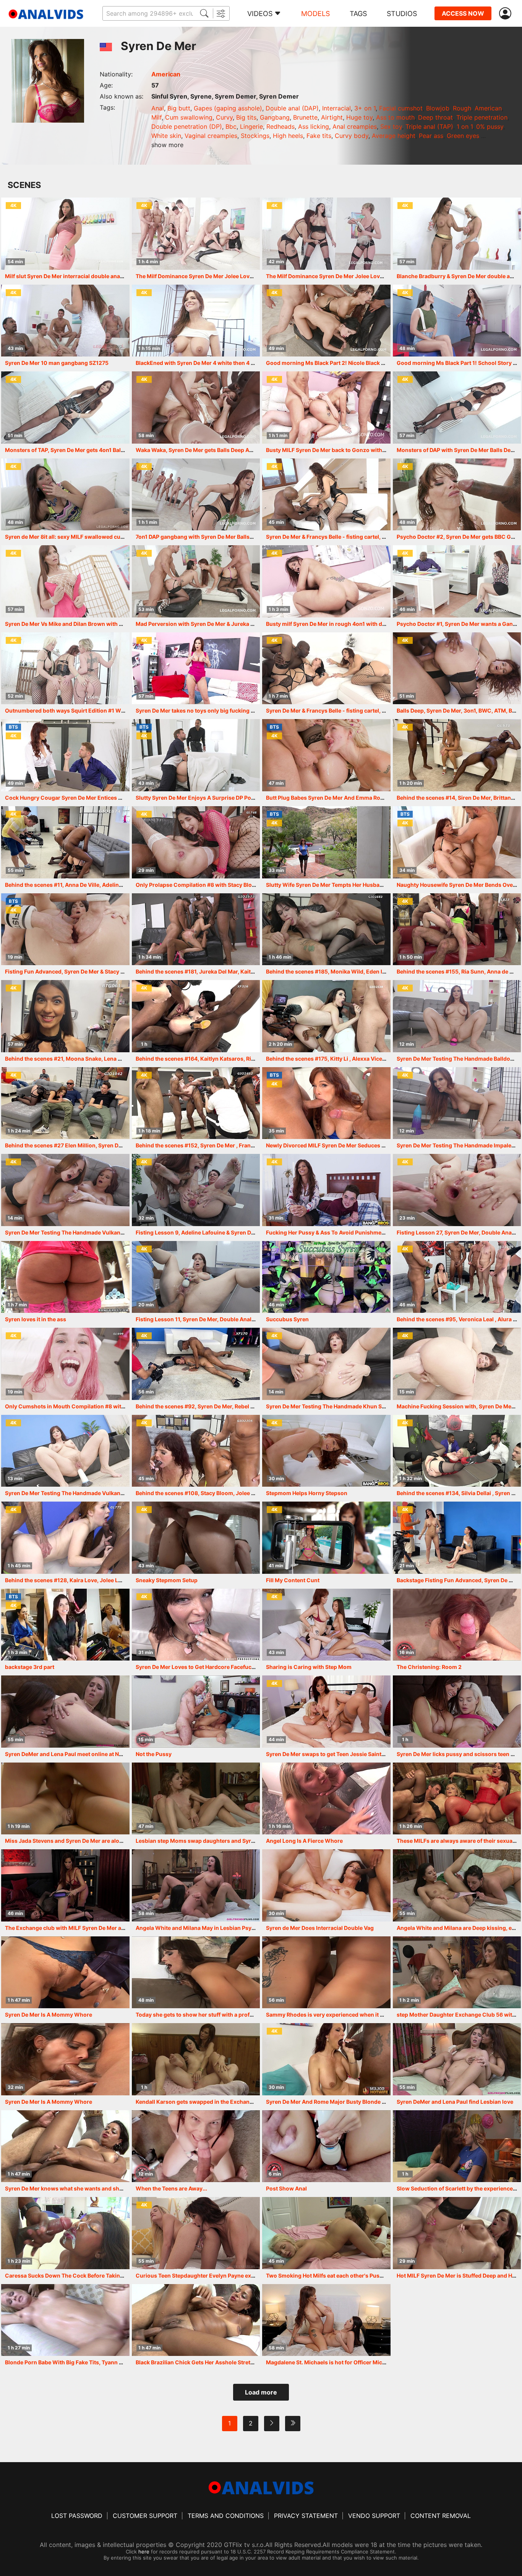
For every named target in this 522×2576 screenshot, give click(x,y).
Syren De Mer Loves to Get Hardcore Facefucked (198, 1667)
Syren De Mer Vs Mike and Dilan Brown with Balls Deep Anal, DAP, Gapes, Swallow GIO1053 (123, 624)
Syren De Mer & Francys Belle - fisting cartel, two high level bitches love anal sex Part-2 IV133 (387, 710)
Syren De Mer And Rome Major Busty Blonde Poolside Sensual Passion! (358, 2102)
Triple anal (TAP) (429, 126)
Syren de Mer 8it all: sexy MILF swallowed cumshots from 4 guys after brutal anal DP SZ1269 (125, 537)
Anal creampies (355, 126)
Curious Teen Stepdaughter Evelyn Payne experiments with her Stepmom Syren (239, 2275)
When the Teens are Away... (171, 2188)
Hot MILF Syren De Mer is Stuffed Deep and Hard (459, 2275)
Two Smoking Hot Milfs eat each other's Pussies (328, 2275)
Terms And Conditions (226, 2516)
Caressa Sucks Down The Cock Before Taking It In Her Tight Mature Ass (98, 2275)
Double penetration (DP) (187, 126)
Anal (158, 108)
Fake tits (319, 136)
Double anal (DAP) (292, 108)
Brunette (305, 117)
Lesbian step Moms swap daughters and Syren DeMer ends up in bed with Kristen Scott (249, 1841)
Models (315, 14)
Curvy (224, 117)
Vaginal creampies (211, 136)
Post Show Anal (286, 2188)
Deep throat (435, 117)
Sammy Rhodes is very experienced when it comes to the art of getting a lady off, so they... (383, 2015)
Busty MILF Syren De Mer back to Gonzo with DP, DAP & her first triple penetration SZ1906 (382, 450)
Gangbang (275, 117)
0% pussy (490, 126)
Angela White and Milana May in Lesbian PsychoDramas (209, 1928)
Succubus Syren (287, 1319)
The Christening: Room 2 (429, 1667)
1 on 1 (465, 126)
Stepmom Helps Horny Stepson (307, 1493)
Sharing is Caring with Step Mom (309, 1667)
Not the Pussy (154, 1754)
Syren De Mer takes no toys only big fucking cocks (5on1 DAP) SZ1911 (226, 710)
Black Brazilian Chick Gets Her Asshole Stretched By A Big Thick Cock (226, 2362)
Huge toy (359, 117)
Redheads (280, 126)
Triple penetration (482, 117)
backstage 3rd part (30, 1667)
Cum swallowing (189, 117)
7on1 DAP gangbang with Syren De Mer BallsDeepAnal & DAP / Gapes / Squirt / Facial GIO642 (255, 537)
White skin (166, 136)
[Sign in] (507, 14)
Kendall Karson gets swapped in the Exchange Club (203, 2102)
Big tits (246, 117)
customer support (145, 2516)
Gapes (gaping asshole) (228, 108)
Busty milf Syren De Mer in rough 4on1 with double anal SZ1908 (348, 624)
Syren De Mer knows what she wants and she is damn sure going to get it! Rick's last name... (124, 2188)
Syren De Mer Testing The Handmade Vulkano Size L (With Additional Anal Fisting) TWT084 (124, 1232)
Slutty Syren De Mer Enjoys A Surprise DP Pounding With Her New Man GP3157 (238, 798)
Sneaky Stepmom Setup (167, 1580)
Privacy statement (306, 2516)
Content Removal (441, 2516)
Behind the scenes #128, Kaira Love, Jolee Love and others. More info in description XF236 (123, 1580)
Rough (462, 108)
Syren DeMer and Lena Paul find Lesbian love (455, 2102)
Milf (156, 117)
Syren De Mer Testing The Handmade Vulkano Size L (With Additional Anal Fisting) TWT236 (124, 1493)
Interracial (336, 108)
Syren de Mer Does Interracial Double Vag (320, 1928)
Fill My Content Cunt (293, 1580)
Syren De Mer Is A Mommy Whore (49, 2015)
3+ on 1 (365, 108)
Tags (358, 14)
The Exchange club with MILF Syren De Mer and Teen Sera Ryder (88, 1928)
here (144, 2552)
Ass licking (314, 126)
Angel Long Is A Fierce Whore (304, 1841)
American (166, 74)
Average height (394, 136)
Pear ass (431, 136)
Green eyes (463, 136)
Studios (402, 14)
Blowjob (438, 108)
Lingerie (251, 126)
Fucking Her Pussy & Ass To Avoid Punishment (326, 1232)
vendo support (374, 2516)
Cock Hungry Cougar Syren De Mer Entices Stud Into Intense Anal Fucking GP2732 (112, 798)
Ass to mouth (395, 117)
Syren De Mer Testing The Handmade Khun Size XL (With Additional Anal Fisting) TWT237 (383, 1406)
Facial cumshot (401, 108)
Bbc (231, 126)
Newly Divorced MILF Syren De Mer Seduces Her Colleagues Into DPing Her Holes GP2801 (382, 1145)
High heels (288, 136)
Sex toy (391, 126)
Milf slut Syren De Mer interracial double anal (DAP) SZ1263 (82, 276)
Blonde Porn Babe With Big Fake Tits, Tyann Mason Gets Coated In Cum (98, 2362)
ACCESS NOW (463, 13)
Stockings (255, 136)
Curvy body (352, 136)
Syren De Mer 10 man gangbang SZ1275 (57, 363)
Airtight (332, 117)
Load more (261, 2392)
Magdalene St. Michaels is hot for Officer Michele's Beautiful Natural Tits (360, 2362)
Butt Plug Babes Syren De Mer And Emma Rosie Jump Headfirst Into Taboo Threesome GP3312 (388, 798)
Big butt (179, 108)
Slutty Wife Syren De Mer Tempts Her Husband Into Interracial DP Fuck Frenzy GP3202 (378, 885)
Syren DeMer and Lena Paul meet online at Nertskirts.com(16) (85, 1754)
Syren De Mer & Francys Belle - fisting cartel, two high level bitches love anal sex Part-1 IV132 (386, 537)
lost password (77, 2516)
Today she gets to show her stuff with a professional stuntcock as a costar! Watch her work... (257, 2015)
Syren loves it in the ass (36, 1319)
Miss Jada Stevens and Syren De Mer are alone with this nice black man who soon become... (124, 1841)
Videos (260, 14)
